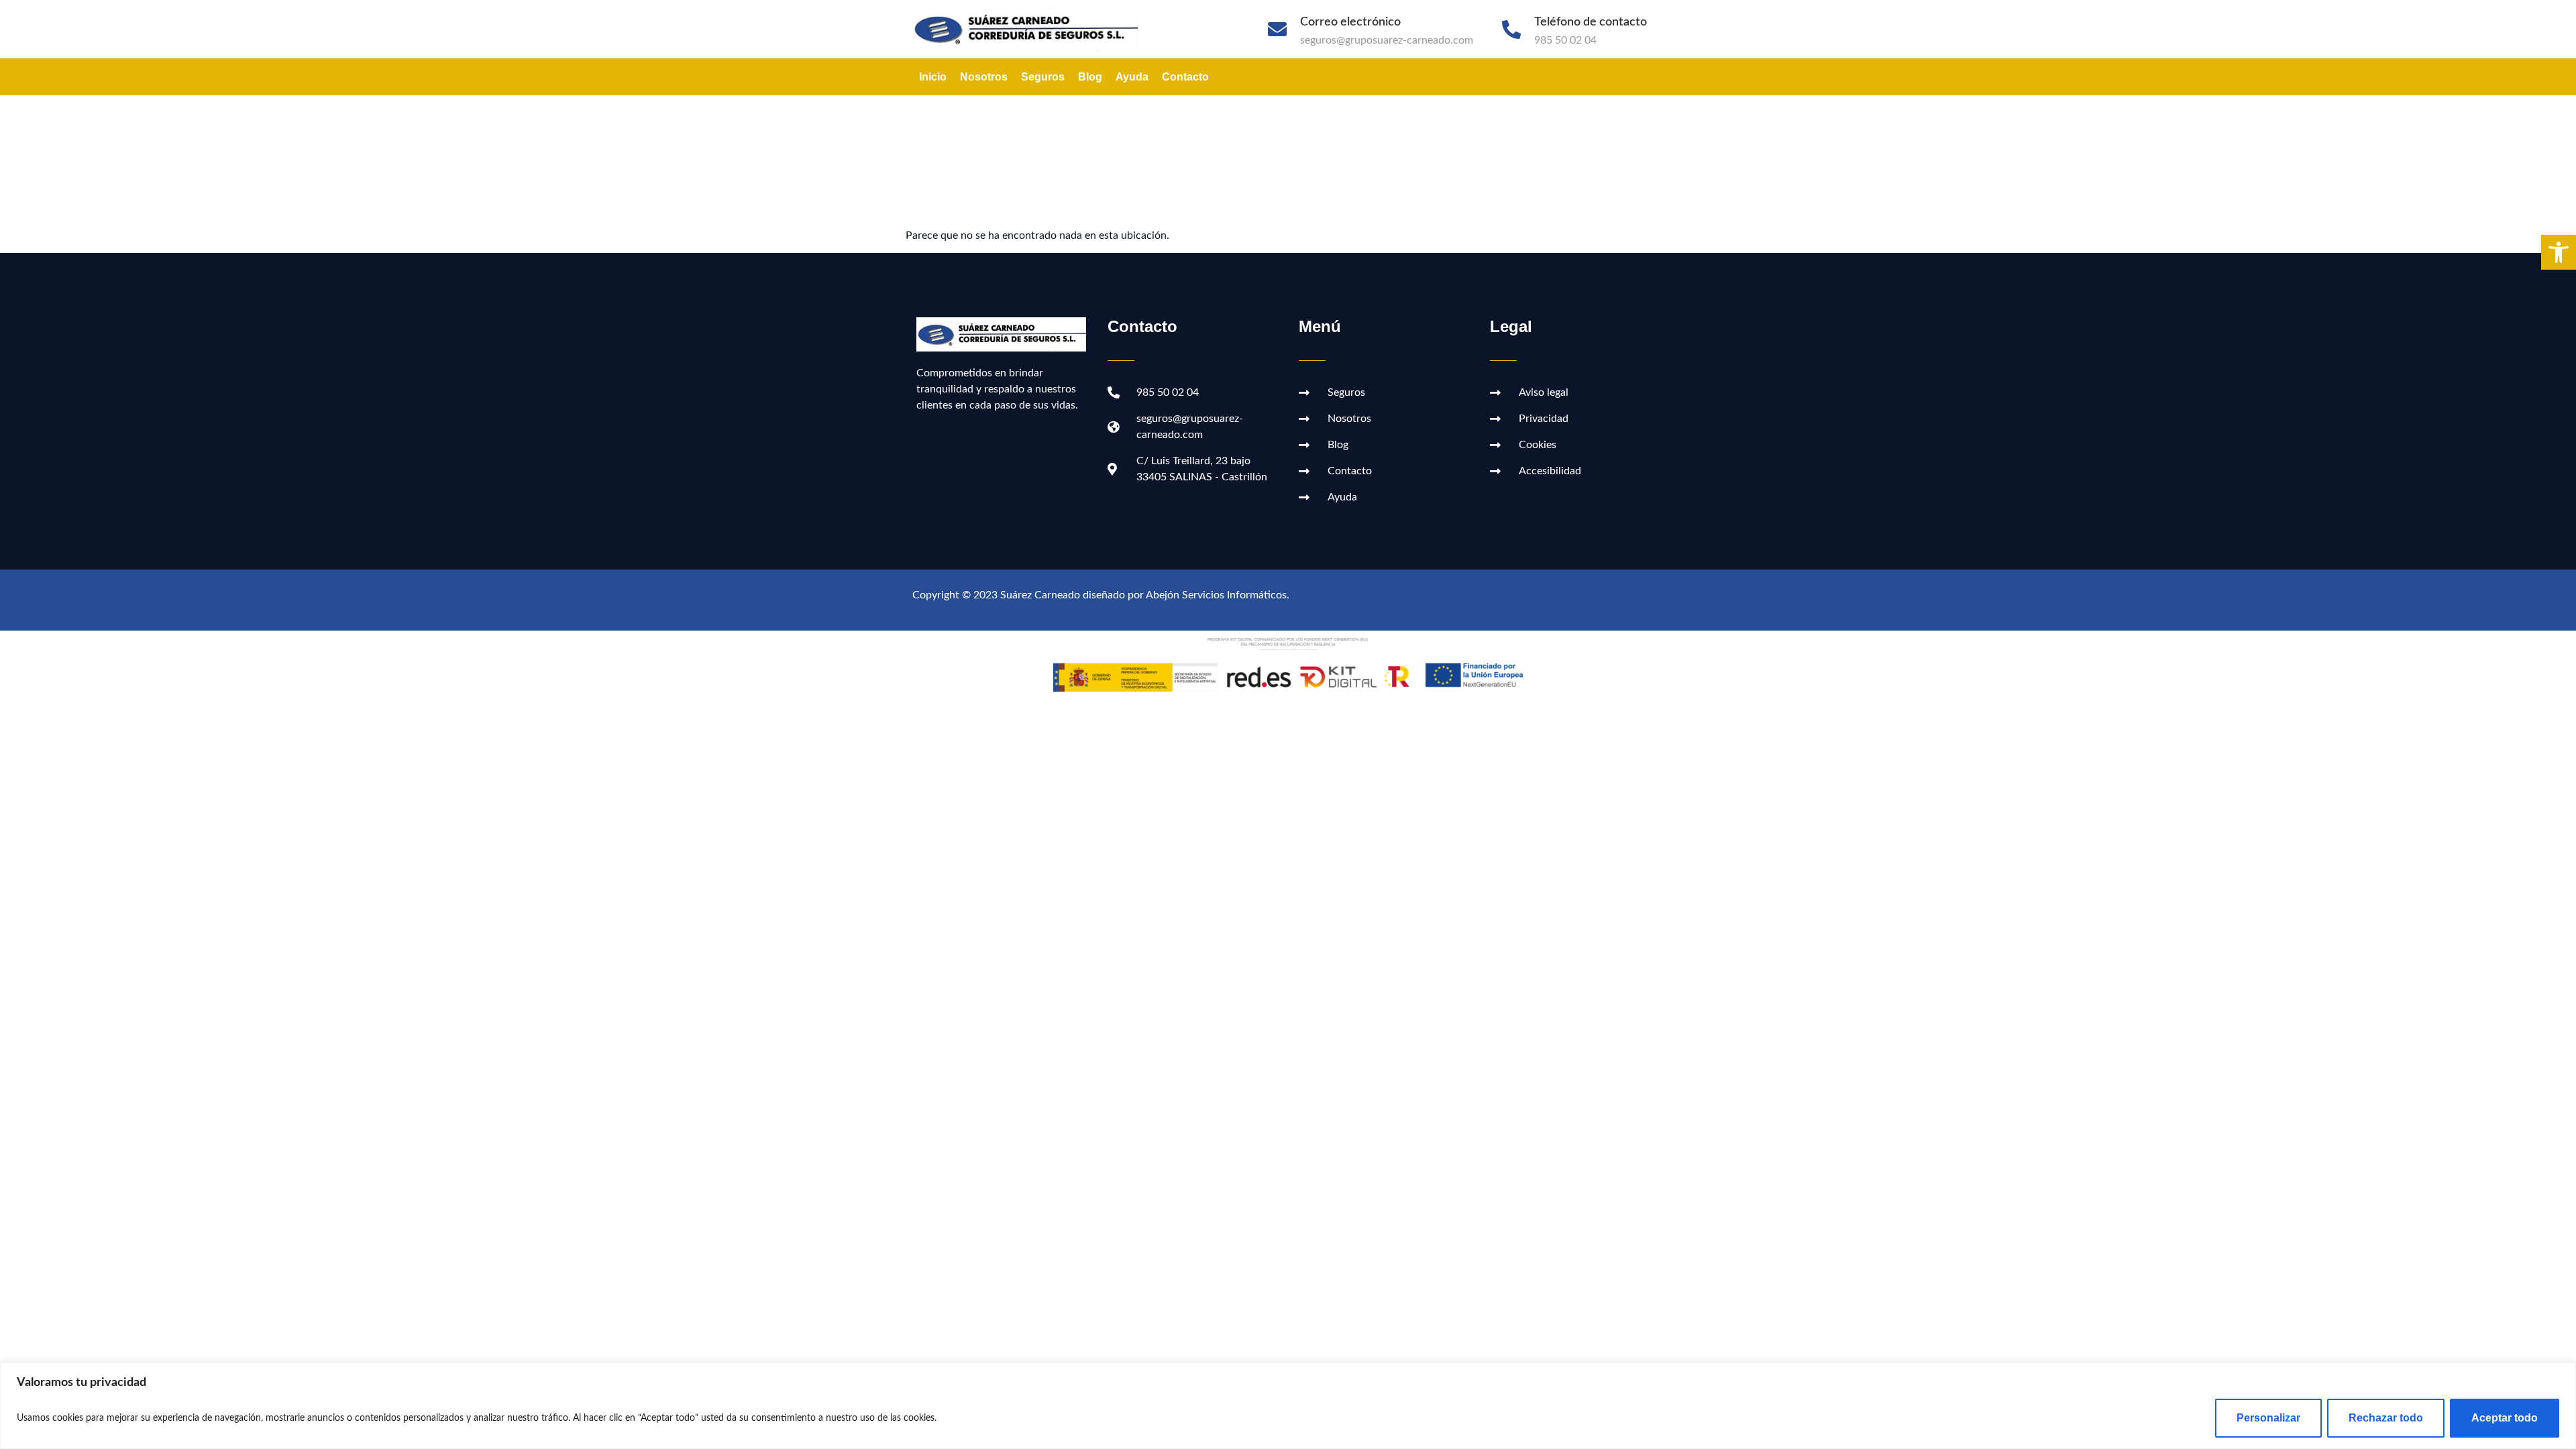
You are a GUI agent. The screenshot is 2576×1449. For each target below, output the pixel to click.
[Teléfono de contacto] (1511, 30)
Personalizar (2268, 1418)
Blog (1090, 77)
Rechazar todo (2386, 1418)
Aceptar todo (2505, 1418)
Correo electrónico (1350, 22)
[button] (2559, 252)
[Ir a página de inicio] (1032, 29)
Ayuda (1132, 77)
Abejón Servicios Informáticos (1216, 595)
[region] (1288, 1406)
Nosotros (984, 77)
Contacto (1185, 77)
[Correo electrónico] (1277, 30)
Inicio (933, 77)
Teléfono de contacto (1591, 22)
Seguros (1043, 77)
